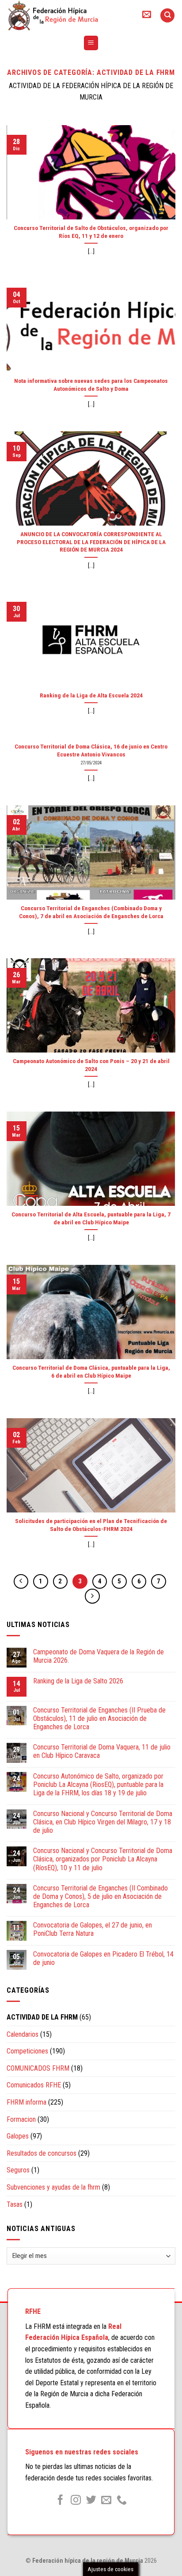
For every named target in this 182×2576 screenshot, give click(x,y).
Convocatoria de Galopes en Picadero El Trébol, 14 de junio (103, 1958)
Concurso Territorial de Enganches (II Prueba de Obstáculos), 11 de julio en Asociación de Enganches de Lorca (99, 1718)
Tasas (15, 2204)
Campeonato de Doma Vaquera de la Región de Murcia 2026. (99, 1656)
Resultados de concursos (42, 2153)
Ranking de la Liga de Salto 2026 (78, 1681)
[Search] (167, 16)
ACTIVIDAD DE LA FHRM (42, 2017)
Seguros (18, 2170)
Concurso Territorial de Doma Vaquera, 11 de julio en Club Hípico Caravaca (102, 1751)
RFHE (33, 2311)
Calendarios (23, 2034)
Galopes (18, 2136)
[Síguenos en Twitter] (91, 2501)
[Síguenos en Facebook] (60, 2501)
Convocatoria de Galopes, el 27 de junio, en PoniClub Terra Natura (93, 1929)
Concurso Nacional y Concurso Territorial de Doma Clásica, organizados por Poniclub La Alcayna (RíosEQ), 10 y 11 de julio (103, 1859)
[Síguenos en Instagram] (76, 2501)
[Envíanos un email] (106, 2501)
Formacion (21, 2119)
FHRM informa (27, 2102)
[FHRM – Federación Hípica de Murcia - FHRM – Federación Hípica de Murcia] (66, 15)
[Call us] (122, 2501)
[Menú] (91, 43)
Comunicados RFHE (34, 2085)
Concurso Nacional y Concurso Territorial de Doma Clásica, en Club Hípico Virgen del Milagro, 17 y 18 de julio (103, 1822)
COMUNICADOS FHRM (38, 2068)
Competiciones (27, 2051)
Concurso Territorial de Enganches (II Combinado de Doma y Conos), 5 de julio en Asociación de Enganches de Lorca (100, 1896)
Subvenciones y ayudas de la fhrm (53, 2187)
